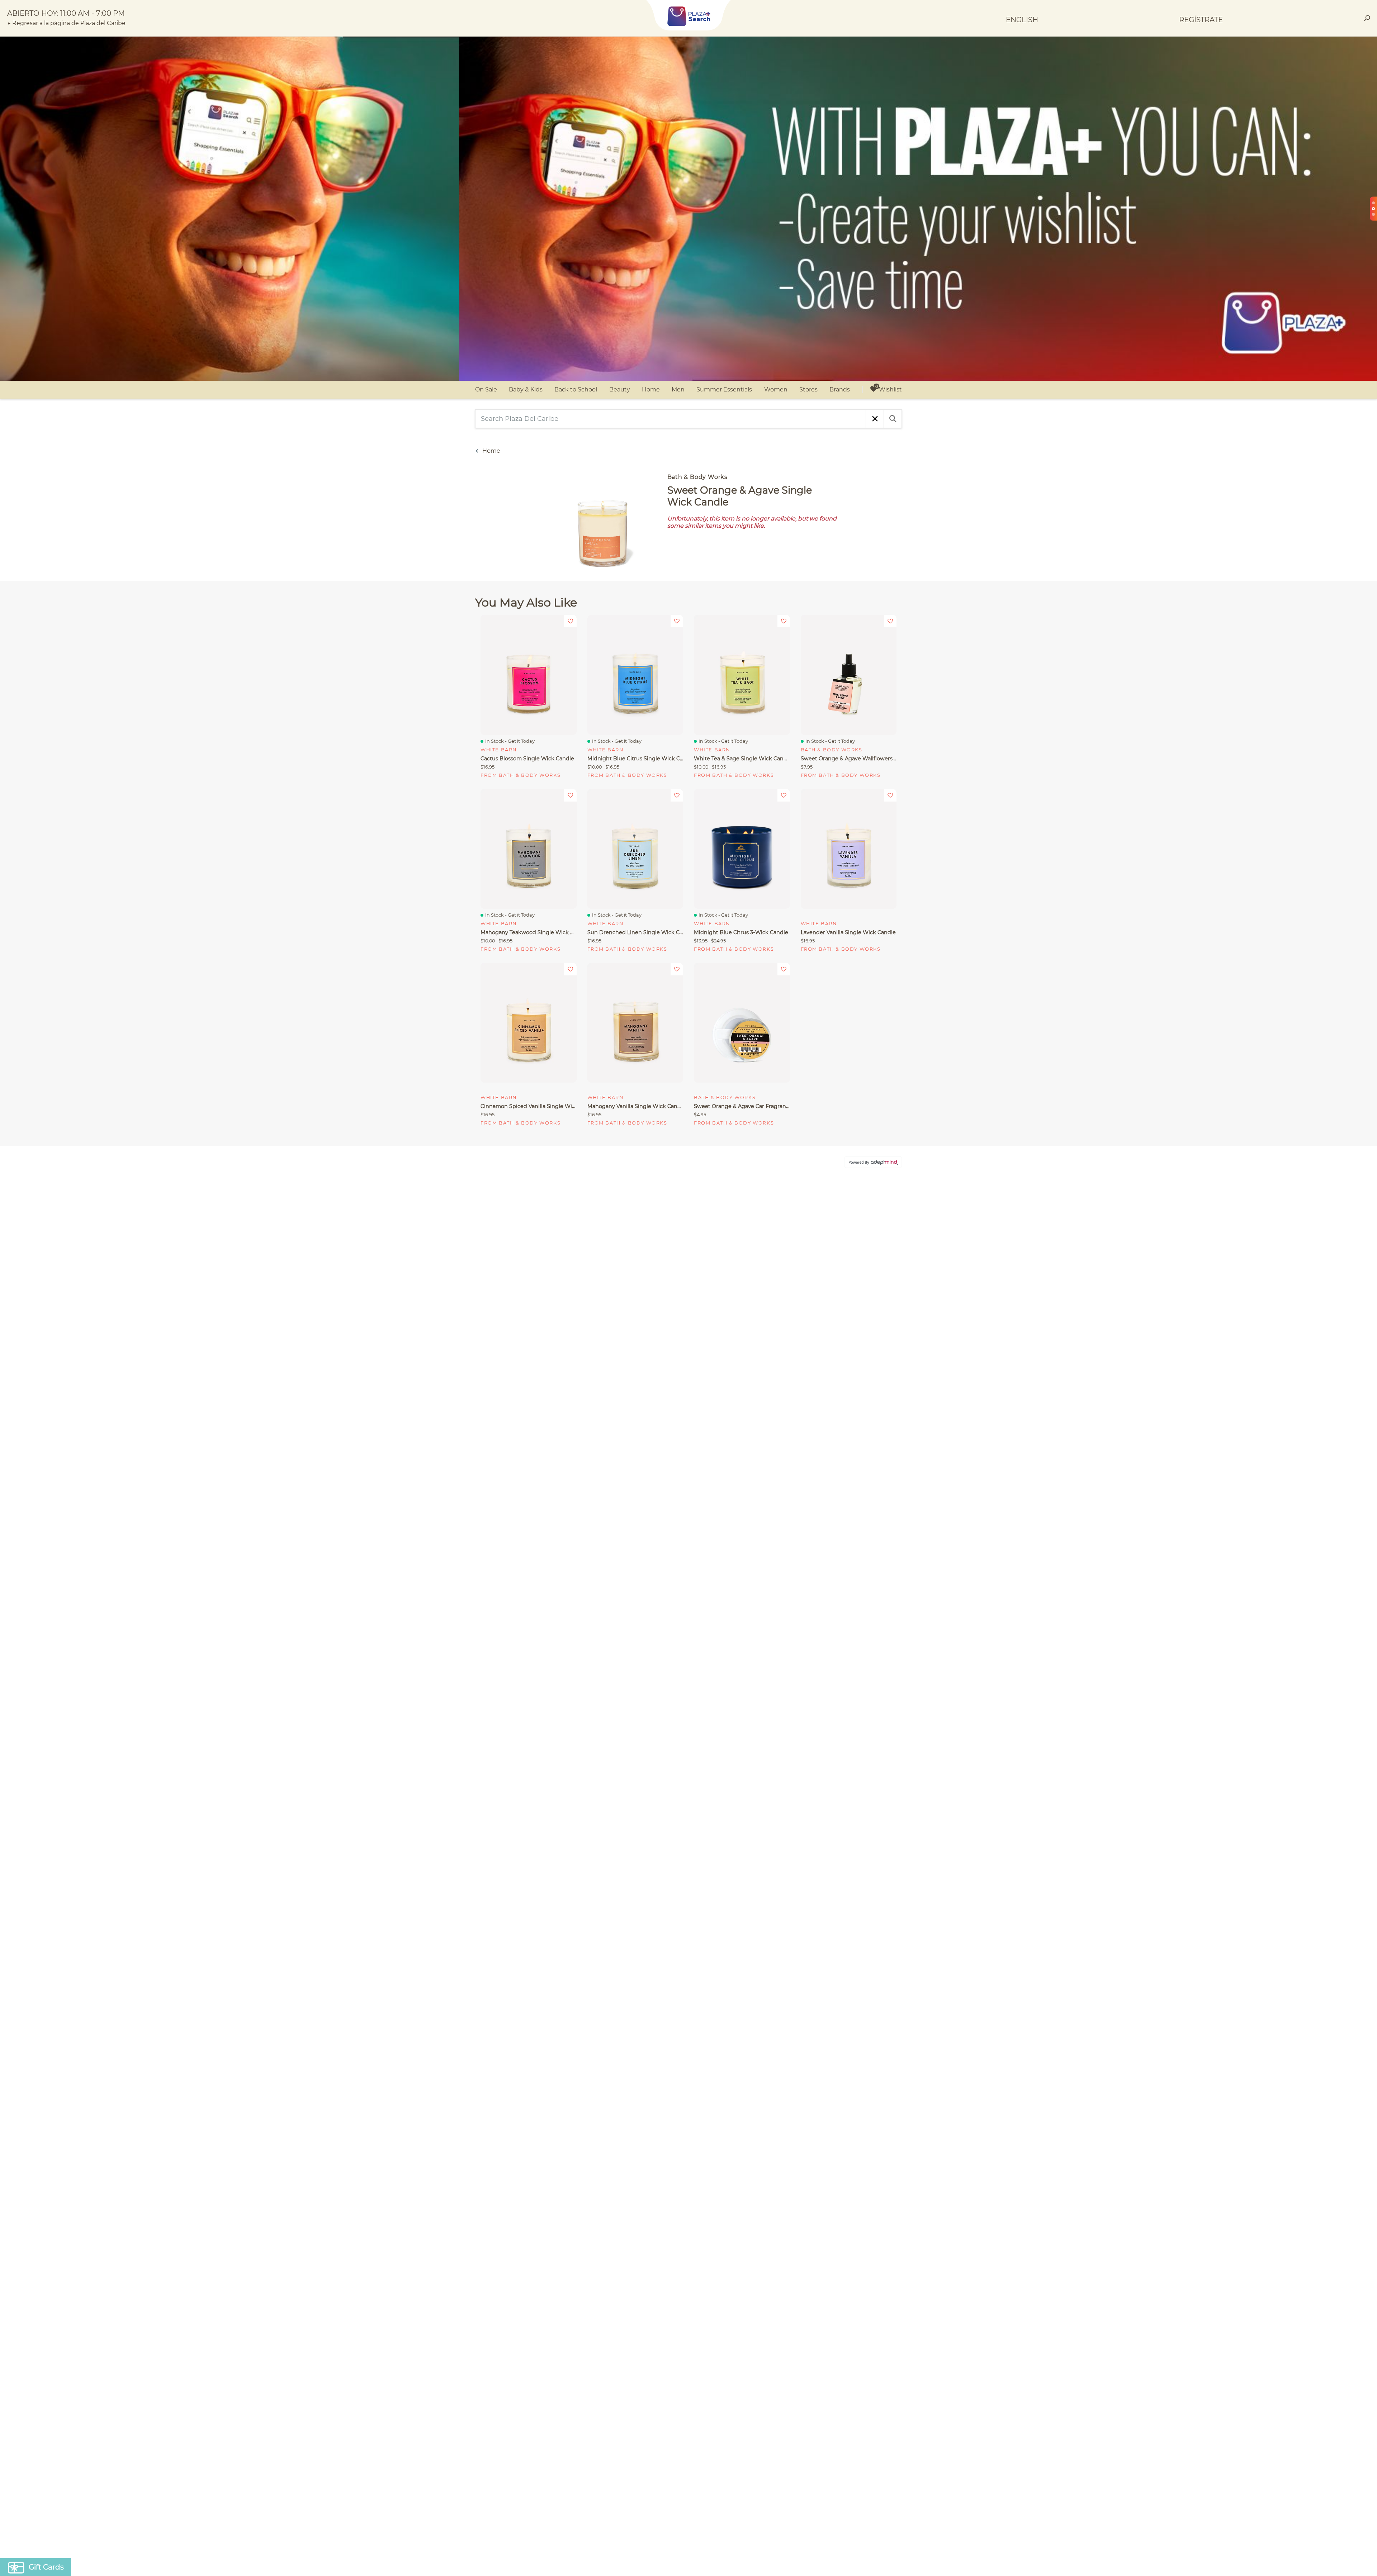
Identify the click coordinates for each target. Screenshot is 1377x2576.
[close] (819, 1194)
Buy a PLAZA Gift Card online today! (752, 1340)
